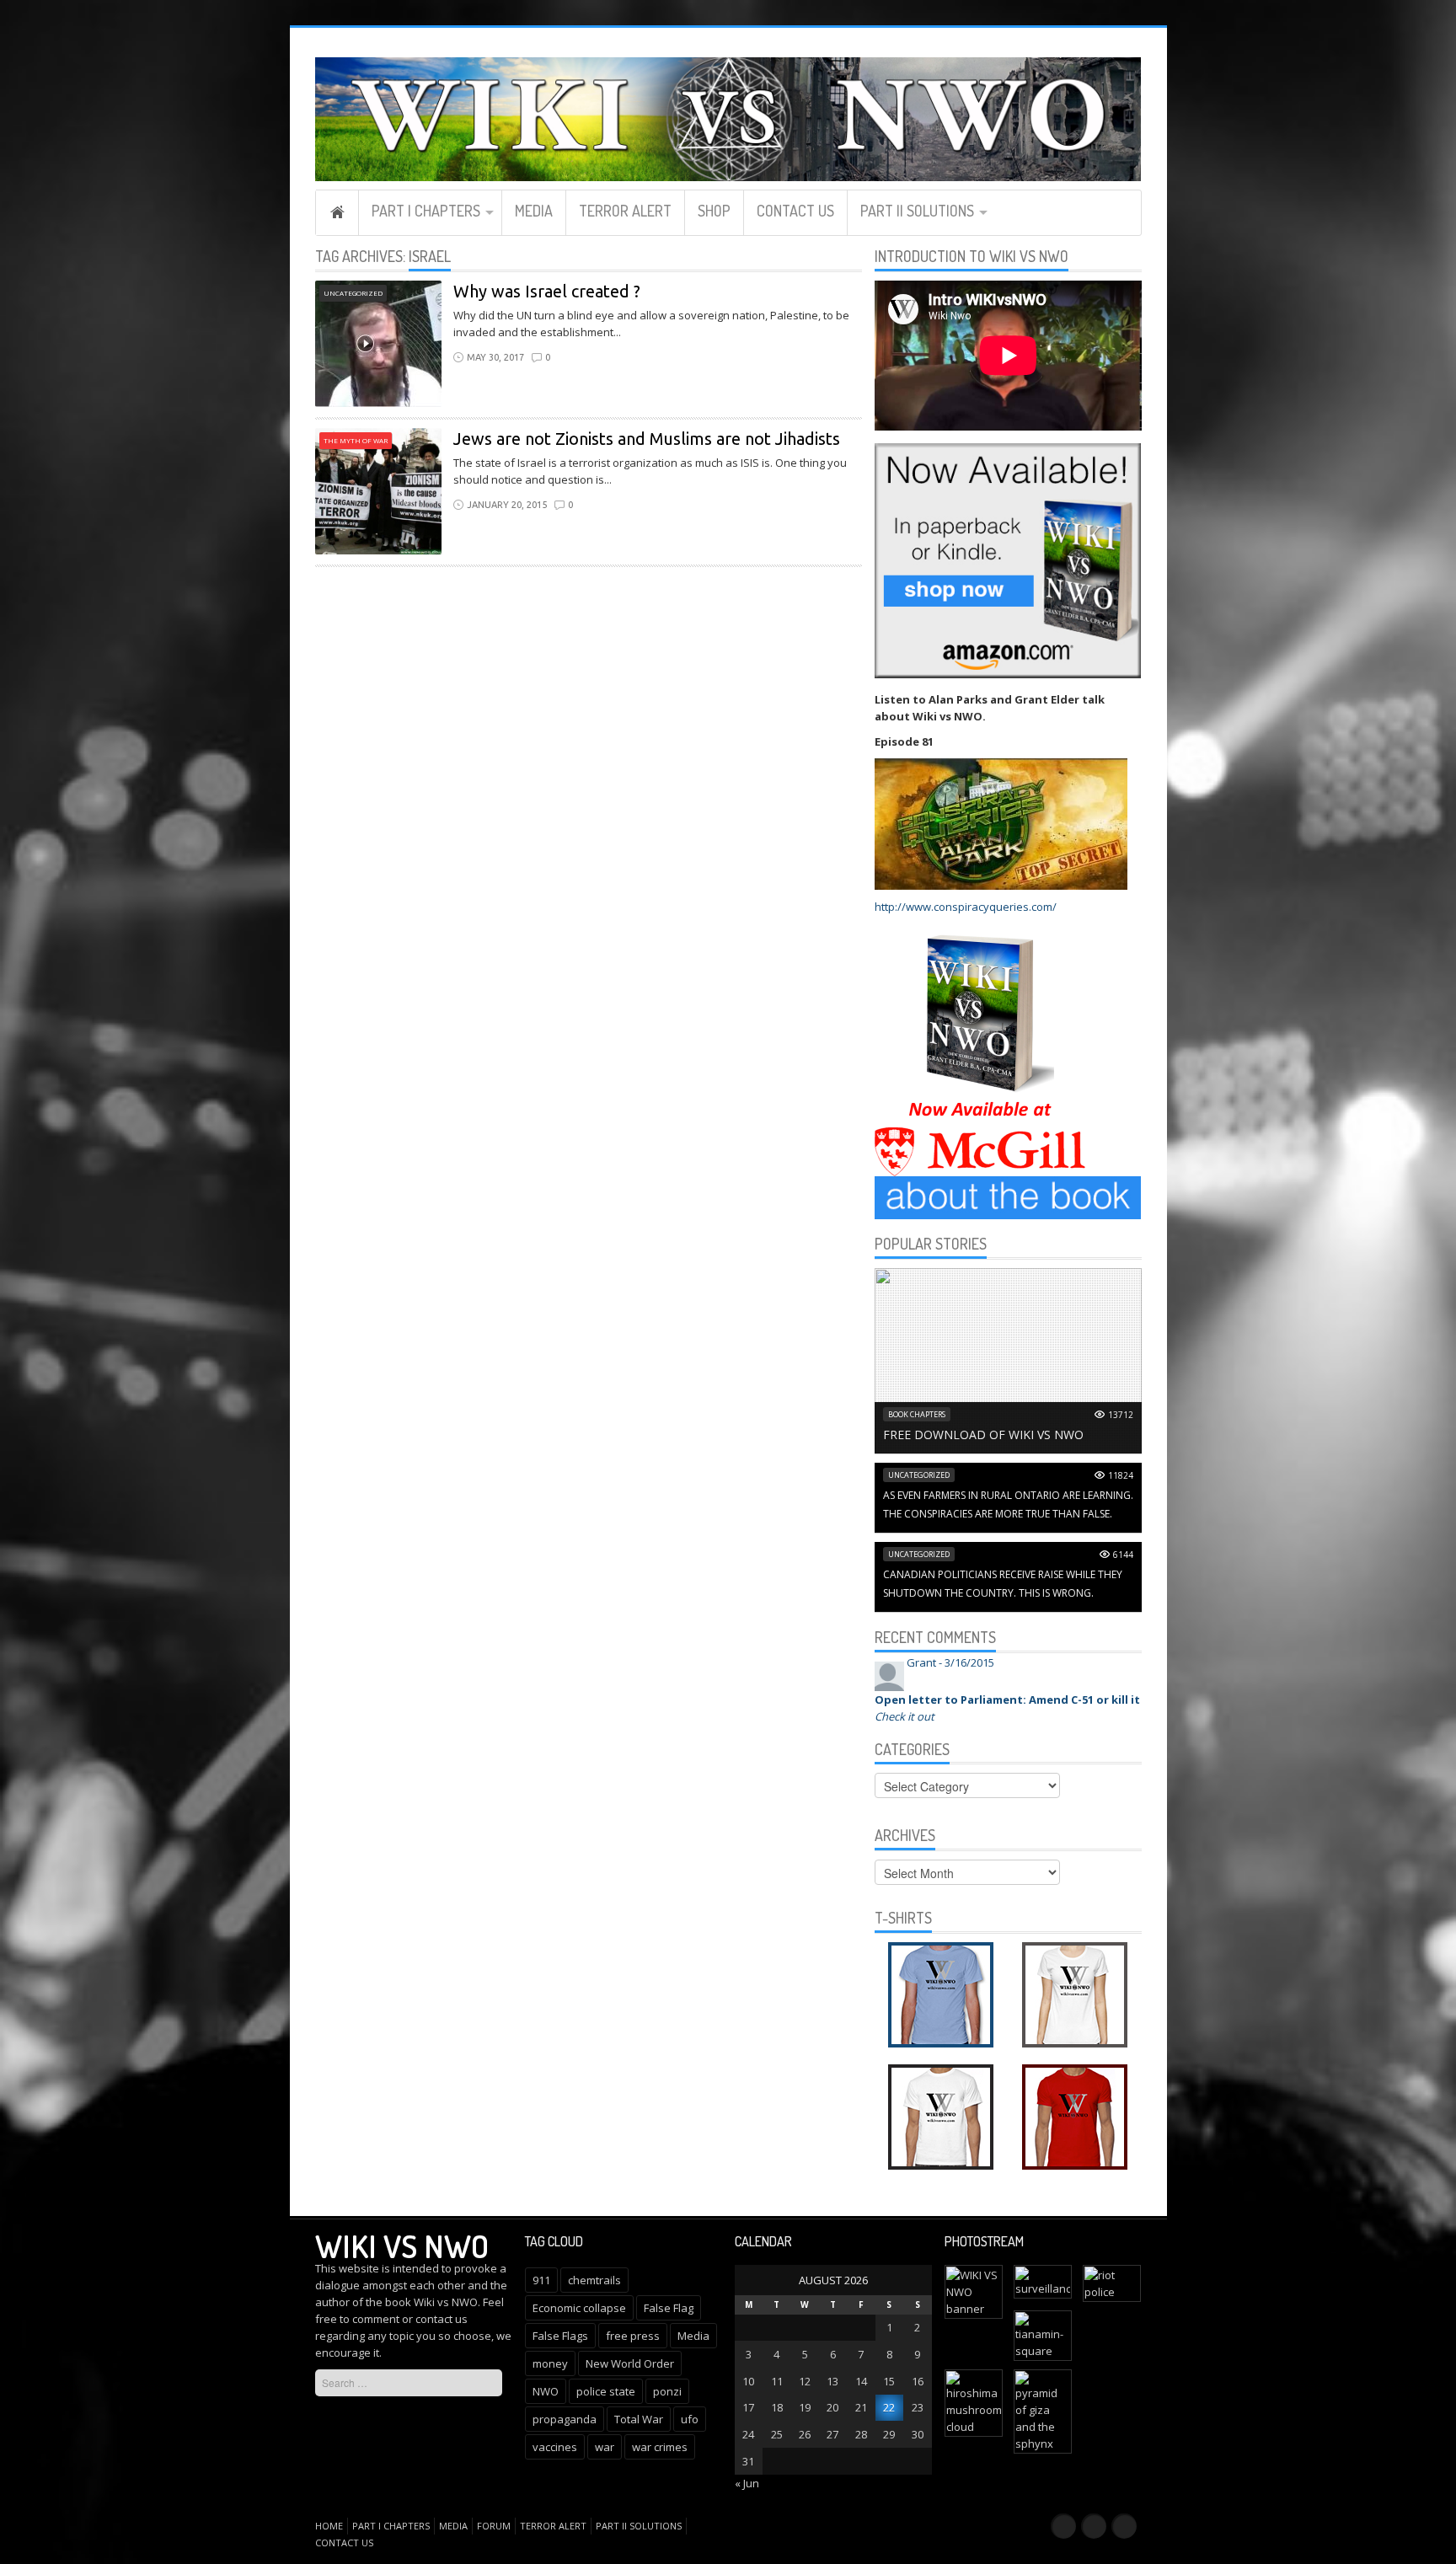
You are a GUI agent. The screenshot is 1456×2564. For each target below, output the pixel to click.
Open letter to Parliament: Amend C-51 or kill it (1007, 1700)
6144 (1123, 1555)
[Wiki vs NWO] (728, 117)
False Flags (560, 2336)
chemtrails (594, 2280)
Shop (714, 211)
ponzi (667, 2391)
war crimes (660, 2447)
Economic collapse (579, 2308)
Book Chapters (917, 1414)
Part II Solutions (917, 211)
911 (541, 2280)
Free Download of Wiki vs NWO (983, 1435)
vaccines (555, 2447)
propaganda (565, 2419)
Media (534, 211)
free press (633, 2336)
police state (606, 2391)
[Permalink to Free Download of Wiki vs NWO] (1008, 1359)
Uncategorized (353, 293)
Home (337, 212)
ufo (690, 2419)
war (605, 2447)
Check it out (905, 1716)
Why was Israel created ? (547, 291)
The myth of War (356, 440)
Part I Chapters (426, 211)
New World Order (630, 2363)
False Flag (669, 2308)
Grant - (950, 1662)
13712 (1121, 1415)
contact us (442, 2319)
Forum (494, 2526)
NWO (546, 2391)
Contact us (795, 211)
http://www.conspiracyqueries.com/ (966, 907)
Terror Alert (625, 211)
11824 (1121, 1475)
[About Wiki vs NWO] (1008, 1196)
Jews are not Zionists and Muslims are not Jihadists (647, 439)
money (550, 2363)
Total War (639, 2419)
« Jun (747, 2483)
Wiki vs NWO (402, 2246)
